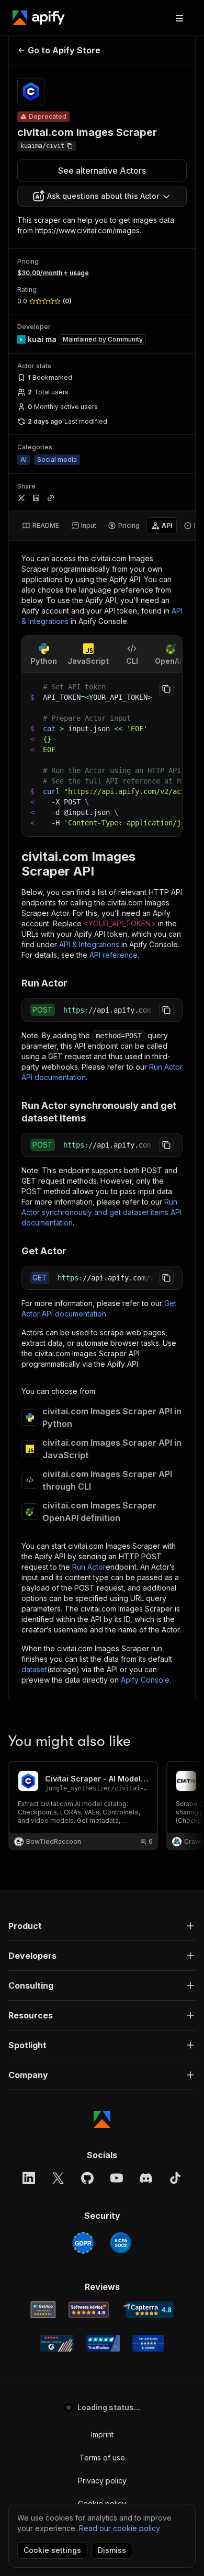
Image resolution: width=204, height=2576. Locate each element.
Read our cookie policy (120, 2528)
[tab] (41, 526)
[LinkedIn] (29, 2178)
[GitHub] (87, 2178)
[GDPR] (83, 2243)
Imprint (102, 2435)
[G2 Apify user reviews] (57, 2343)
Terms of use (102, 2458)
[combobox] (102, 196)
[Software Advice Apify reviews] (89, 2310)
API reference (114, 955)
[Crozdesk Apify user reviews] (148, 2343)
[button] (102, 1926)
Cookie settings (52, 2550)
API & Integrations (89, 944)
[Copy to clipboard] (166, 689)
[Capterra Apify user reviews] (148, 2310)
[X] (58, 2178)
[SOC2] (121, 2243)
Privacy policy (102, 2481)
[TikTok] (175, 2178)
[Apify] (39, 18)
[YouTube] (117, 2178)
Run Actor (89, 1567)
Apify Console (145, 1680)
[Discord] (146, 2178)
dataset (34, 1669)
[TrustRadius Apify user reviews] (103, 2343)
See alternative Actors (102, 171)
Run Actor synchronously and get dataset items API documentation (101, 1212)
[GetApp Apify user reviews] (43, 2310)
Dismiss (112, 2550)
